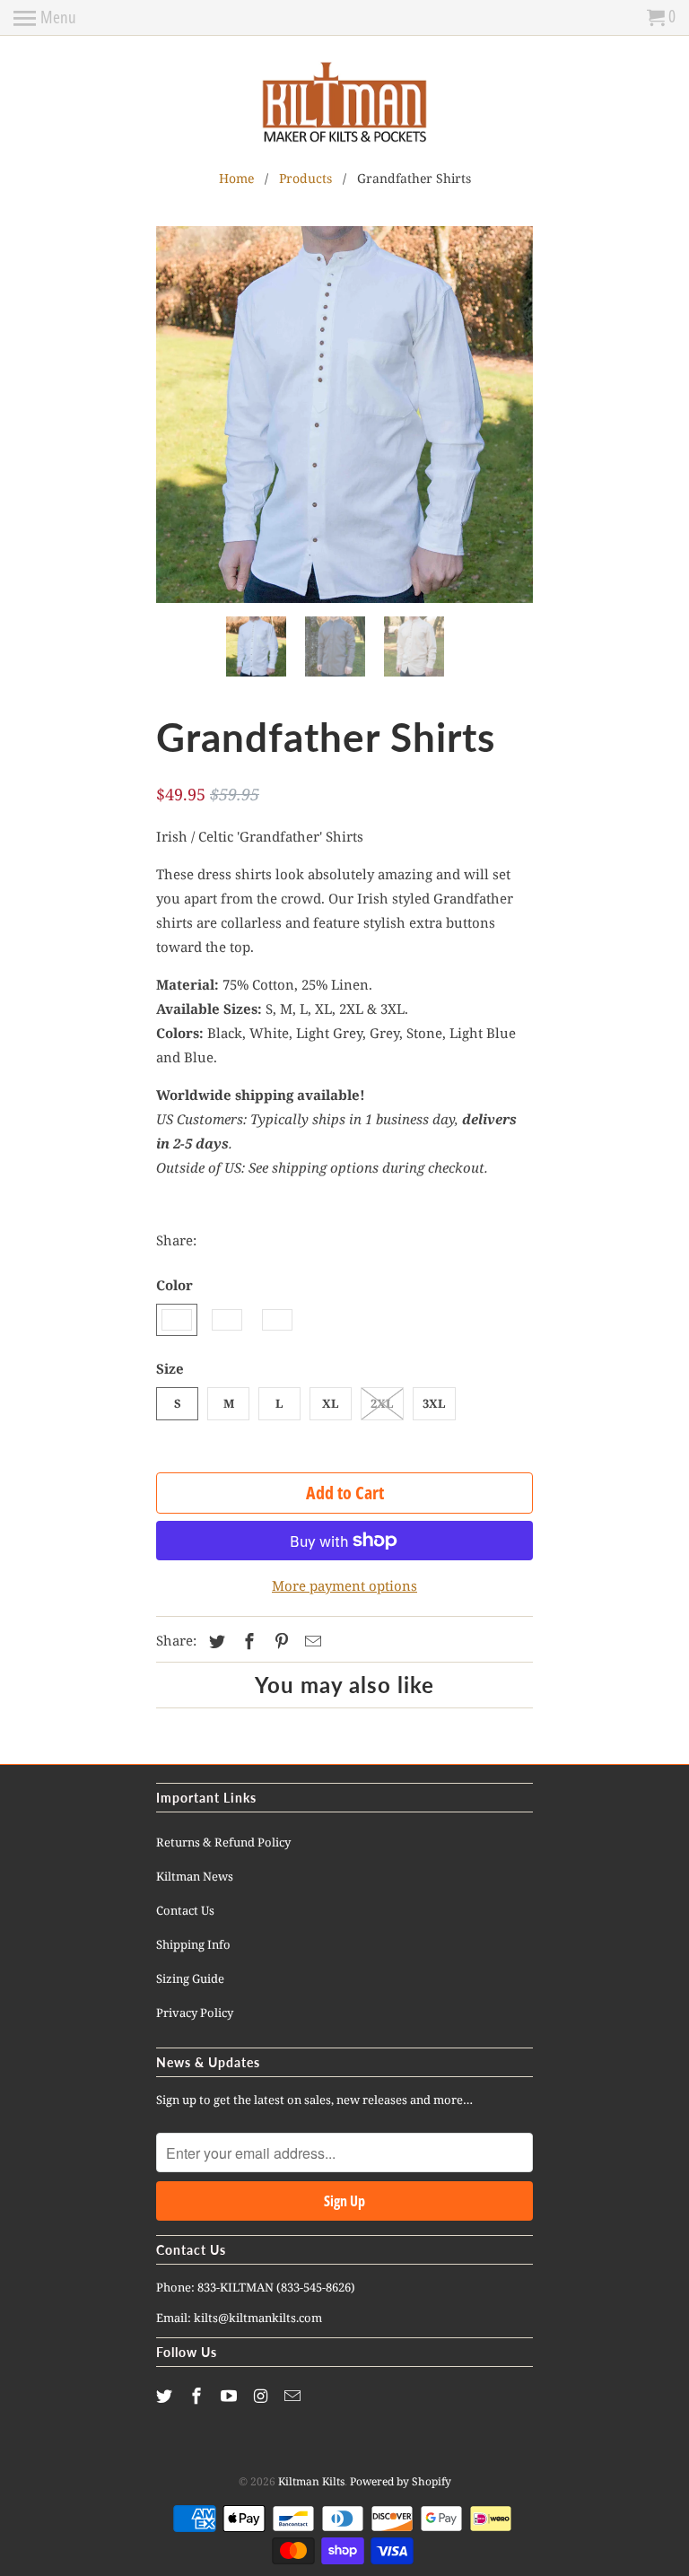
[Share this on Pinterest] (279, 1641)
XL (331, 1403)
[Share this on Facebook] (247, 1641)
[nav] (45, 18)
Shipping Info (193, 1944)
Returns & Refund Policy (223, 1842)
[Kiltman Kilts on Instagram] (262, 2396)
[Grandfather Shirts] (344, 415)
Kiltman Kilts (311, 2481)
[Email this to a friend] (310, 1641)
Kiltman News (195, 1876)
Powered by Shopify (401, 2481)
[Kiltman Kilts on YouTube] (231, 2396)
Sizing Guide (190, 1978)
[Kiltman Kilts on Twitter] (166, 2396)
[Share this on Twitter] (214, 1641)
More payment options (344, 1585)
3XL (434, 1403)
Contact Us (185, 1910)
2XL (382, 1403)
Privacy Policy (195, 2013)
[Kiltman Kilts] (344, 103)
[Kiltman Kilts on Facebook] (198, 2396)
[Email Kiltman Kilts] (294, 2396)
